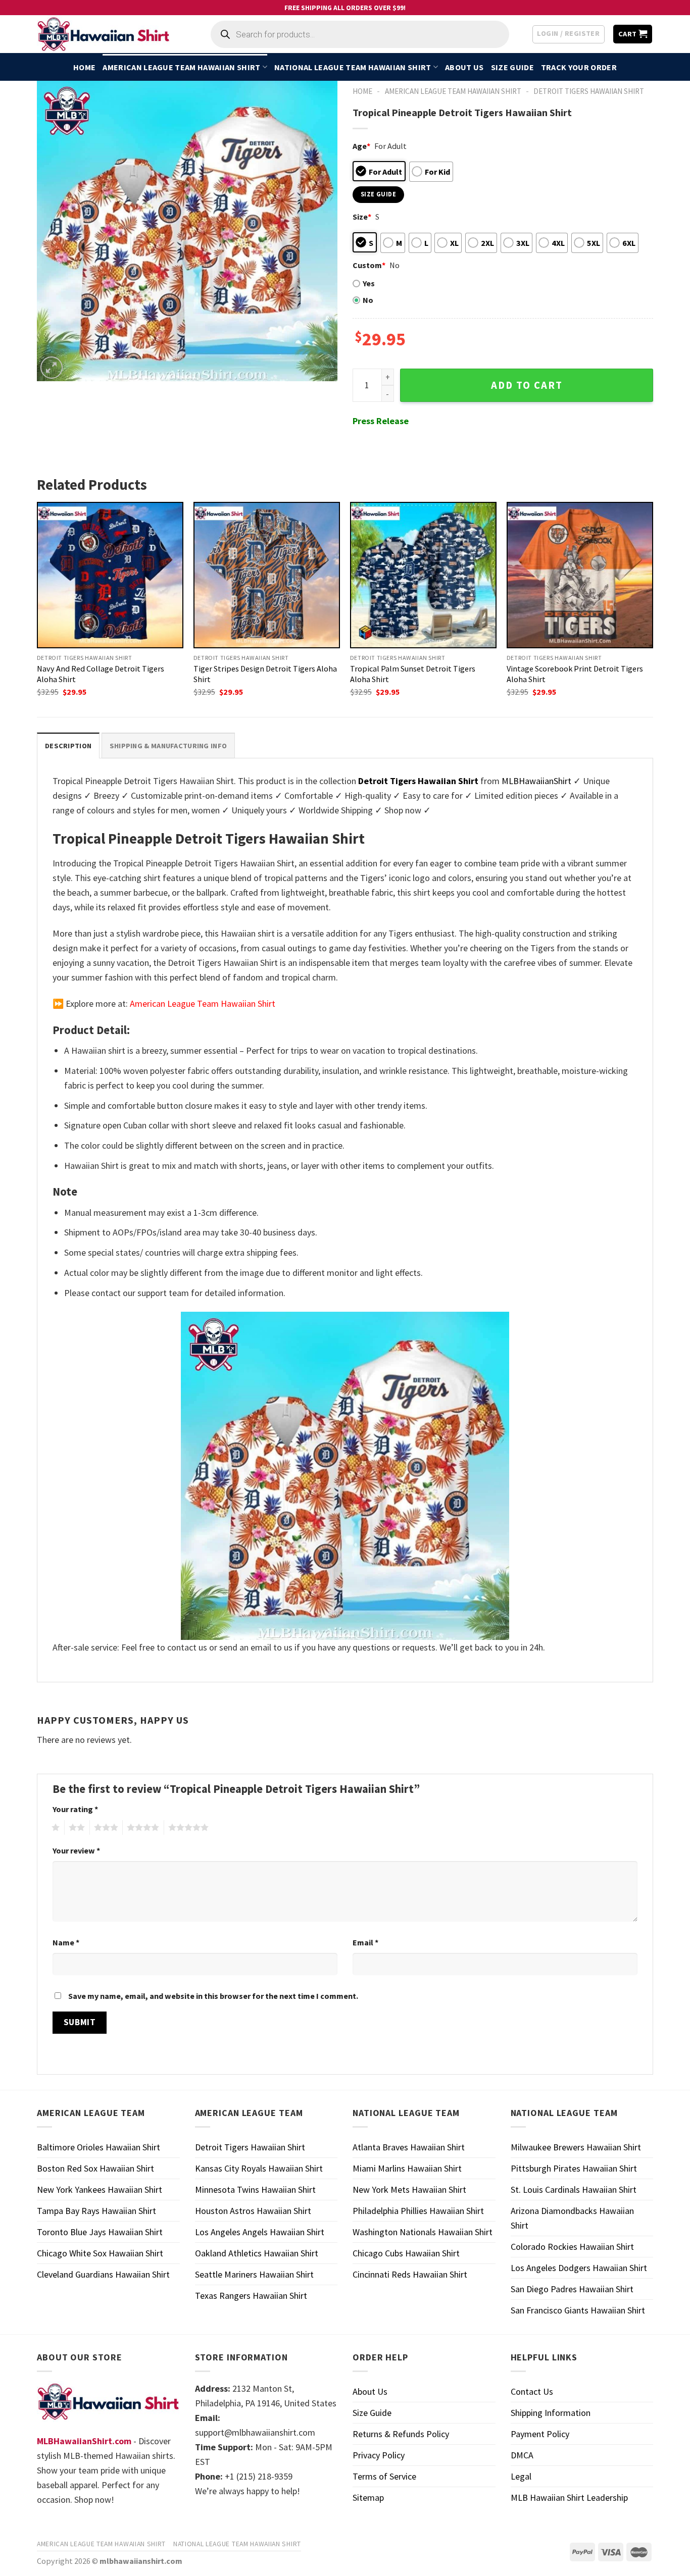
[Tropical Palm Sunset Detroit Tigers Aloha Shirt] (423, 575)
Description (68, 746)
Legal (521, 2476)
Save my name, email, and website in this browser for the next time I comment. (213, 1996)
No (368, 300)
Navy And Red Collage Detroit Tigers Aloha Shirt (101, 674)
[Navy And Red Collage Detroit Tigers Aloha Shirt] (110, 575)
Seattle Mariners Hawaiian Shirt (254, 2274)
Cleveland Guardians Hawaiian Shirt (103, 2274)
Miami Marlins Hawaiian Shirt (407, 2168)
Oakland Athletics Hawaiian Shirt (257, 2253)
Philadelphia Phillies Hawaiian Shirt (418, 2211)
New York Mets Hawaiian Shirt (409, 2189)
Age (361, 146)
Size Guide (512, 67)
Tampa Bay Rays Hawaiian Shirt (96, 2211)
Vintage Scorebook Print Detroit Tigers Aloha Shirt (575, 674)
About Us (464, 67)
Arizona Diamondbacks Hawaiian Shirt (572, 2218)
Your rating (75, 1809)
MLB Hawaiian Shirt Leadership (569, 2497)
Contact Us (532, 2391)
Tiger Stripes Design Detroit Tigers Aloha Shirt (265, 674)
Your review (76, 1850)
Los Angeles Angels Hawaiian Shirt (260, 2232)
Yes (369, 283)
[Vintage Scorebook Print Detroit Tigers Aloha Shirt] (580, 575)
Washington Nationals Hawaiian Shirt (423, 2232)
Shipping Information (551, 2413)
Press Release (381, 421)
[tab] (68, 745)
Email (365, 1942)
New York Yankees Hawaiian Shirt (100, 2189)
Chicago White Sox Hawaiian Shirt (100, 2253)
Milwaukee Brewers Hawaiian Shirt (576, 2147)
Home (84, 67)
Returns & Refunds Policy (401, 2434)
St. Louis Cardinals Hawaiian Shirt (574, 2189)
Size (362, 217)
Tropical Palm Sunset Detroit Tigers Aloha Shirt (413, 674)
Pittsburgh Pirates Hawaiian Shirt (574, 2168)
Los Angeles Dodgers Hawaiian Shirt (579, 2268)
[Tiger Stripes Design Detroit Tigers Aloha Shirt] (267, 575)
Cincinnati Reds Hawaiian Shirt (410, 2274)
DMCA (522, 2455)
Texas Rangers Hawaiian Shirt (251, 2296)
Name (66, 1942)
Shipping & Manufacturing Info (168, 746)
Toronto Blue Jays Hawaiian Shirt (100, 2232)
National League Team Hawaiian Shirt (353, 67)
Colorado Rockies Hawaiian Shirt (572, 2247)
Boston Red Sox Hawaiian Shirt (95, 2168)
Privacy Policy (379, 2455)
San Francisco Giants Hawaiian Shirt (578, 2310)
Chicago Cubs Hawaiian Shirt (406, 2253)
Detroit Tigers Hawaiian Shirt (589, 91)
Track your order (579, 67)
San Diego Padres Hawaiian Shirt (572, 2289)
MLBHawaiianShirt (536, 781)
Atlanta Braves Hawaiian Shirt (409, 2147)
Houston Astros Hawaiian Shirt (253, 2211)
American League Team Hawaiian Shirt (181, 67)
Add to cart (527, 385)
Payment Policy (540, 2434)
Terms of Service (384, 2476)
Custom (369, 265)
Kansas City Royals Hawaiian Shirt (259, 2168)
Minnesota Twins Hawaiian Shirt (255, 2189)
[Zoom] (52, 368)
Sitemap (368, 2497)
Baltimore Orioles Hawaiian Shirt (98, 2147)
